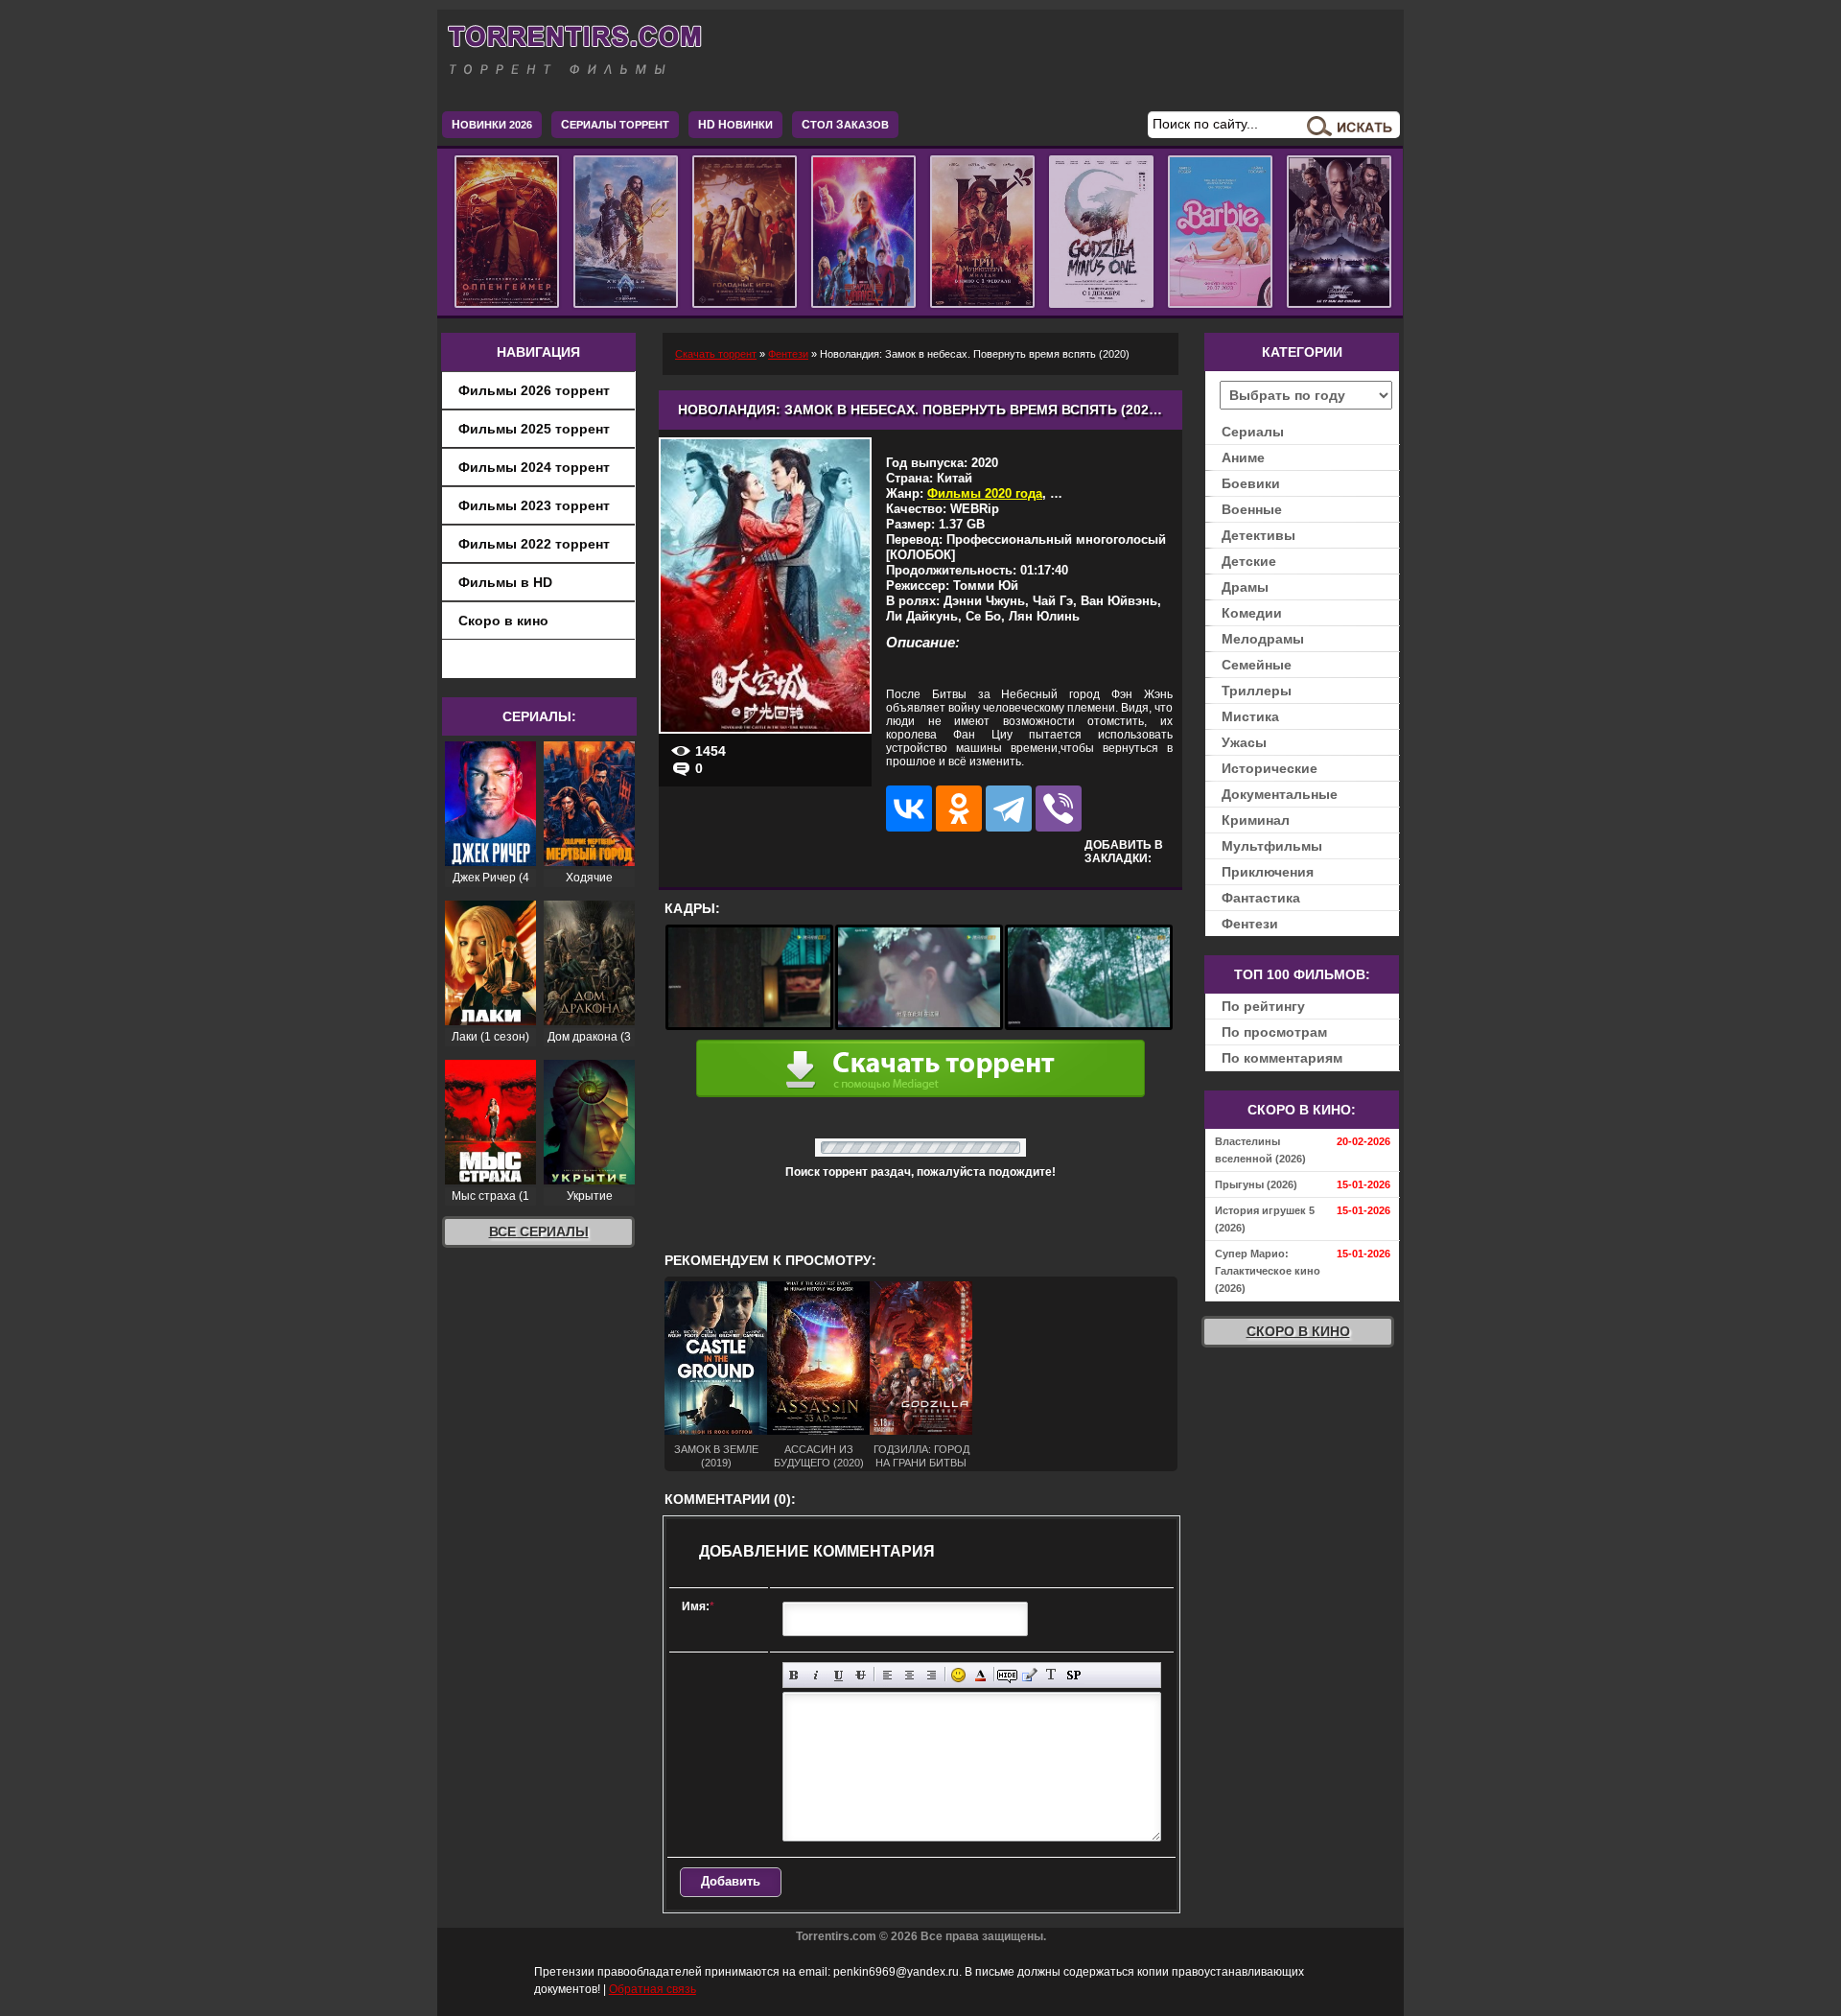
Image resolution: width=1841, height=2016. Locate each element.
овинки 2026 (492, 125)
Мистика (1250, 716)
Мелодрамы (1263, 639)
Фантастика (1261, 898)
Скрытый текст (1007, 1675)
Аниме (1243, 457)
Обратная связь (653, 1989)
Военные (1252, 509)
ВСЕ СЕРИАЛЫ (539, 1231)
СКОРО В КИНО (1298, 1331)
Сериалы (1253, 432)
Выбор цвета (980, 1675)
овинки (735, 125)
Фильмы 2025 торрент (534, 429)
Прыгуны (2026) (1256, 1184)
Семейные (1257, 665)
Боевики (1251, 483)
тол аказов (845, 125)
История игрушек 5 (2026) (1265, 1219)
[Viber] (1059, 809)
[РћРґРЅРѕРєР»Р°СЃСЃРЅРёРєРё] (959, 809)
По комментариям (1282, 1058)
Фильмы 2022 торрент (534, 544)
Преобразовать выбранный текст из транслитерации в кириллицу (1051, 1675)
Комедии (1252, 613)
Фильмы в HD (505, 582)
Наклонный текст (816, 1675)
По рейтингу (1263, 1006)
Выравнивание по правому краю (932, 1675)
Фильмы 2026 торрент (534, 390)
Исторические (1270, 768)
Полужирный (794, 1675)
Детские (1249, 561)
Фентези (1250, 924)
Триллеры (1257, 691)
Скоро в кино (503, 621)
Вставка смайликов (958, 1675)
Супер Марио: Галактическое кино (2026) (1268, 1271)
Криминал (1256, 820)
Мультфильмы (1272, 846)
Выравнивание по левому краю (887, 1675)
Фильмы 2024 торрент (534, 467)
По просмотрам (1274, 1032)
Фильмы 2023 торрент (534, 505)
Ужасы (1244, 742)
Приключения (1268, 872)
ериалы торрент (615, 125)
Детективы (1258, 535)
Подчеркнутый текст (839, 1675)
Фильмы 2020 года (985, 493)
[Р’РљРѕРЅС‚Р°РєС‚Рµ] (909, 809)
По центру (909, 1675)
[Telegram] (1009, 809)
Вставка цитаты (1029, 1675)
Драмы (1245, 587)
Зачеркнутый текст (861, 1675)
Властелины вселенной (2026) (1260, 1150)
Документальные (1280, 794)
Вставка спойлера (1073, 1675)
